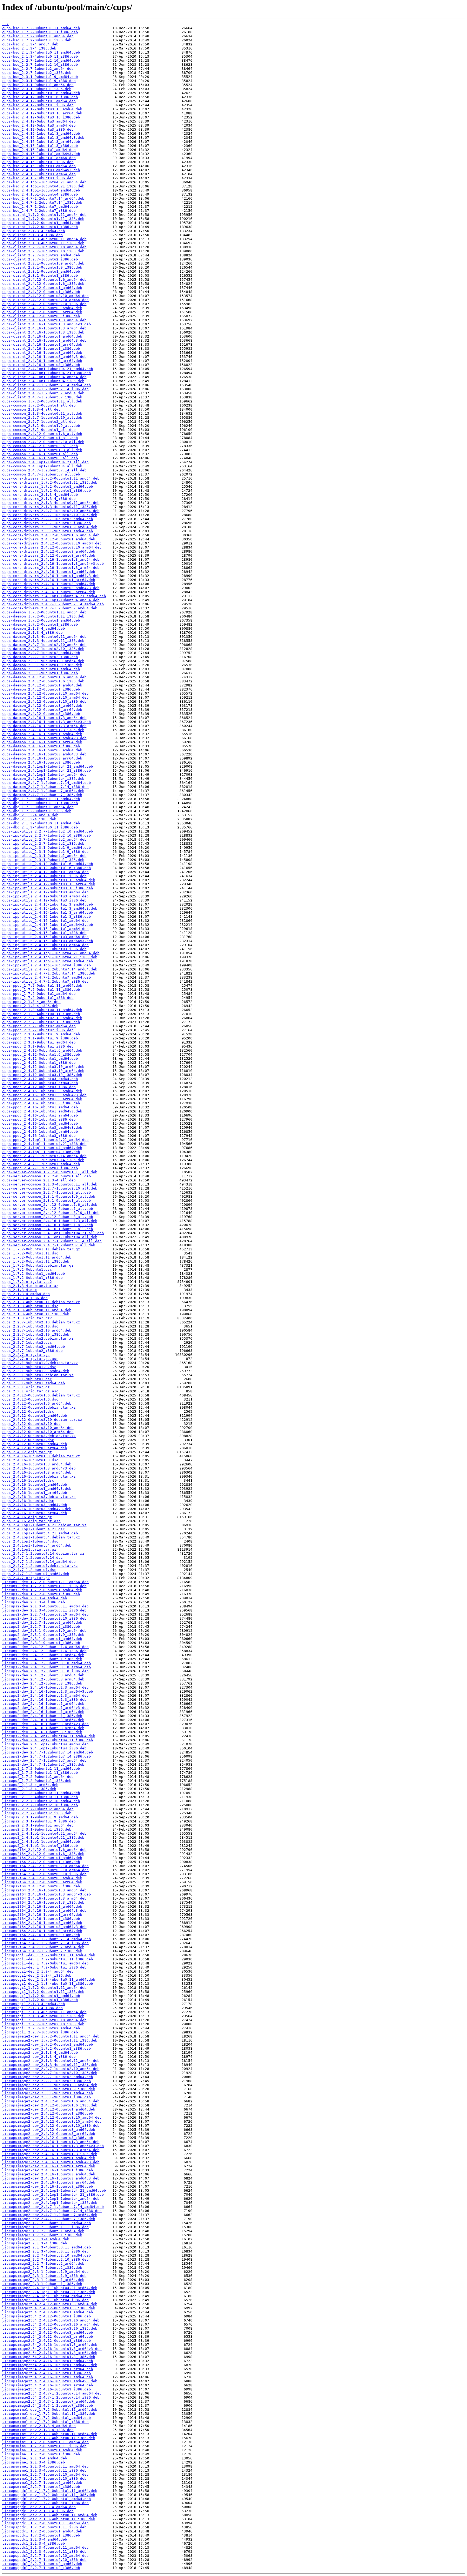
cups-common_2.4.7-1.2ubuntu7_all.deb (41, 474)
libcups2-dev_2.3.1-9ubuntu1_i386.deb (41, 1643)
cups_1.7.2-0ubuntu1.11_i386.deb (36, 1261)
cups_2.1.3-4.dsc (19, 1290)
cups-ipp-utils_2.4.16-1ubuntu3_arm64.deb (45, 945)
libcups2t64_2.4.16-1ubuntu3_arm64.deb (42, 1931)
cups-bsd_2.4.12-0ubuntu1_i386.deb (38, 105)
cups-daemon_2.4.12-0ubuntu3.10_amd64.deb (45, 693)
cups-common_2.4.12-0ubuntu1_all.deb (40, 438)
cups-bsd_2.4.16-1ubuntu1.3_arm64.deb (41, 142)
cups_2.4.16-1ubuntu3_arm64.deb (35, 1513)
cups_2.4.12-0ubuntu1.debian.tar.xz (39, 1407)
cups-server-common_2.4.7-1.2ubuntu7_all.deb (49, 1245)
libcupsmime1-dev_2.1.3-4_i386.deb (38, 2430)
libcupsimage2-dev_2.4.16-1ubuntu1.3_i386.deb (50, 2154)
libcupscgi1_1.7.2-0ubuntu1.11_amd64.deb (44, 1988)
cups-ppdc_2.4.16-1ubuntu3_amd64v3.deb (42, 1127)
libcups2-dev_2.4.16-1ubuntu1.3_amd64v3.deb (48, 1691)
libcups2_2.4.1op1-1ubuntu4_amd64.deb (41, 1842)
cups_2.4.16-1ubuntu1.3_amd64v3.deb (39, 1468)
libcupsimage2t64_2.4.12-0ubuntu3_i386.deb (46, 2341)
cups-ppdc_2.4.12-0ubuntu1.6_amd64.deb (42, 1050)
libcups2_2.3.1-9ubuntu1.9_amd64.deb (40, 1817)
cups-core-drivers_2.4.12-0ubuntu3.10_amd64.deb (52, 543)
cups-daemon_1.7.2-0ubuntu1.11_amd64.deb (44, 612)
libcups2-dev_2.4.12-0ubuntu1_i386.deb (42, 1659)
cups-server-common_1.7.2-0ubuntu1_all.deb (46, 1176)
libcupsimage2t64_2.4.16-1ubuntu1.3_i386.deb (49, 2357)
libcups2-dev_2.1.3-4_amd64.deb (35, 1598)
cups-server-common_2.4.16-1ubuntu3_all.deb (48, 1229)
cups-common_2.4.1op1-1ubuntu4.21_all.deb (45, 462)
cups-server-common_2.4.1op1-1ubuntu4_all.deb (50, 1237)
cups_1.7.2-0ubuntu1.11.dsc (30, 1253)
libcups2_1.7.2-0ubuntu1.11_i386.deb (40, 1773)
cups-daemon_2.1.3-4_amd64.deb (34, 628)
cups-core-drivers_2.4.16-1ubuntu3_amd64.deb (49, 584)
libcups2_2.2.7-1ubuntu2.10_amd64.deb (41, 1801)
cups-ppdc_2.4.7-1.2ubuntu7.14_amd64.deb (44, 1156)
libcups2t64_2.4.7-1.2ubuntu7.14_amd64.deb (46, 1939)
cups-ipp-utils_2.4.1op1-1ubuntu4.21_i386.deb (50, 957)
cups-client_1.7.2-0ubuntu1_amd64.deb (41, 223)
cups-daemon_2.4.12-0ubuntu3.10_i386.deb (44, 701)
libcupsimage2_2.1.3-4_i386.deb (35, 2243)
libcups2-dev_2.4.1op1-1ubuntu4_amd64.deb (45, 1744)
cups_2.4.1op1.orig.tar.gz (29, 1549)
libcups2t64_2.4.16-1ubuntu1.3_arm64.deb (44, 1898)
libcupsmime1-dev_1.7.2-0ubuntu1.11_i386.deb (49, 2414)
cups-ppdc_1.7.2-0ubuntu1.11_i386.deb (41, 990)
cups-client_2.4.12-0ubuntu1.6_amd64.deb (44, 280)
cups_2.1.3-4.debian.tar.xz (30, 1286)
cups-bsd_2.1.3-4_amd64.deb (30, 44)
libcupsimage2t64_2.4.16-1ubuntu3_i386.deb (46, 2389)
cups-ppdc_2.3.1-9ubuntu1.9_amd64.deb (41, 1034)
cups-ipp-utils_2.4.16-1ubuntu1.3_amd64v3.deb (50, 908)
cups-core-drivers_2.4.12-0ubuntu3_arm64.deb (49, 555)
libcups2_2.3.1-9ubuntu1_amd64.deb (38, 1825)
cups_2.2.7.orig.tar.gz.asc (30, 1359)
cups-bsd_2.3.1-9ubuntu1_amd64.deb (38, 85)
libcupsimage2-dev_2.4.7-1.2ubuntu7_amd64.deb (50, 2215)
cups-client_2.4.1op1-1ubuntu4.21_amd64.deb (48, 369)
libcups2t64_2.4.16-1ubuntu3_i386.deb (41, 1935)
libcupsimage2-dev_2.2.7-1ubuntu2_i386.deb (46, 2081)
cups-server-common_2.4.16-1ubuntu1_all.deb (48, 1225)
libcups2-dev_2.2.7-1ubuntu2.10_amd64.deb (45, 1614)
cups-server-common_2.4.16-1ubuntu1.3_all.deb (50, 1221)
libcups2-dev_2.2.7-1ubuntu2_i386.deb (41, 1626)
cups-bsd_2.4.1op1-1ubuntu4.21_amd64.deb (44, 182)
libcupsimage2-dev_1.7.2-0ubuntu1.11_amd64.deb (51, 2036)
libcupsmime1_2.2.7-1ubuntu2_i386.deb (41, 2487)
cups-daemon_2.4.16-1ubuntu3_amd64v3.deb (44, 754)
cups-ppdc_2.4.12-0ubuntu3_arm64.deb (40, 1083)
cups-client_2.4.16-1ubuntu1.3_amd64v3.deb (46, 324)
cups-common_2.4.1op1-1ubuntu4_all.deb (42, 466)
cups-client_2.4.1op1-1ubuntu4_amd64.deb (44, 377)
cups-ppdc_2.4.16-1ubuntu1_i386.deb (39, 1119)
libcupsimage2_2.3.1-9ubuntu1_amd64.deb (43, 2280)
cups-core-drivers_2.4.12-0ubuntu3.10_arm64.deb (52, 547)
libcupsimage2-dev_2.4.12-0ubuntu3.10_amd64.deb (52, 2117)
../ (5, 24)
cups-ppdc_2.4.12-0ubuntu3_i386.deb (39, 1087)
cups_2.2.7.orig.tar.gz (26, 1355)
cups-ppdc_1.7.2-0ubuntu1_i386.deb (38, 998)
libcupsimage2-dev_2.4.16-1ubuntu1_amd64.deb (49, 2158)
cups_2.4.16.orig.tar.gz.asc (31, 1521)
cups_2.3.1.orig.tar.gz (26, 1387)
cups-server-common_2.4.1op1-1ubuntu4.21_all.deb (53, 1233)
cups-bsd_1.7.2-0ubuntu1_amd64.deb (38, 36)
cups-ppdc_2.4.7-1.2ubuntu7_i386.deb (40, 1168)
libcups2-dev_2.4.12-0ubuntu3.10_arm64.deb (46, 1667)
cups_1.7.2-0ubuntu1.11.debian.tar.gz (41, 1249)
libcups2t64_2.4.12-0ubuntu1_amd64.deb (42, 1858)
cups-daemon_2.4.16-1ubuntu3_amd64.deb (42, 750)
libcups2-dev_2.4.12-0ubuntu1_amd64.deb (43, 1655)
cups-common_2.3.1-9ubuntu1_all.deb (39, 430)
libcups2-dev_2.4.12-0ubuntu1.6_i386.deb (44, 1651)
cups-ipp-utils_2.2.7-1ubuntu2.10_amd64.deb (48, 831)
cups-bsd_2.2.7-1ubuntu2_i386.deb (37, 73)
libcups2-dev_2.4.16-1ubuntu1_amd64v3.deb (45, 1708)
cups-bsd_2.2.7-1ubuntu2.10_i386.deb (40, 65)
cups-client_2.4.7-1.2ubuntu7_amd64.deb (43, 393)
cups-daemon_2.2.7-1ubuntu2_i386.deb (40, 657)
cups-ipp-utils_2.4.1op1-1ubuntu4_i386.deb (46, 965)
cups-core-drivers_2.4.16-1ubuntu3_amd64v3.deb (51, 588)
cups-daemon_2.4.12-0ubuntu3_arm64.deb (42, 710)
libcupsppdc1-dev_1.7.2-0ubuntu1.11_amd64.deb (50, 2491)
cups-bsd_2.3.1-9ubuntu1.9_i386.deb (39, 81)
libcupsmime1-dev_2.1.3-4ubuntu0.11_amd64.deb (50, 2434)
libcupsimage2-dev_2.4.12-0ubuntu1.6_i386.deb (50, 2105)
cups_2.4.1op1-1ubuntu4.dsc (30, 1541)
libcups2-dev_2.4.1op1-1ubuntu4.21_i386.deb (48, 1740)
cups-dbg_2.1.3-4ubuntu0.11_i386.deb (40, 827)
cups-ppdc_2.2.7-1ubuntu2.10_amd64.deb (42, 1018)
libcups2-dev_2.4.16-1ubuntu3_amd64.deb (43, 1720)
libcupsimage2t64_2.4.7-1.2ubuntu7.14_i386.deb (51, 2397)
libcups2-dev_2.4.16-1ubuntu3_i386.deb (42, 1732)
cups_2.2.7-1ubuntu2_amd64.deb (34, 1347)
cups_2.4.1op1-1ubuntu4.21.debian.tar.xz (44, 1525)
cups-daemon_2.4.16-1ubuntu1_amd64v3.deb (44, 738)
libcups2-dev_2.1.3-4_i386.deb (34, 1602)
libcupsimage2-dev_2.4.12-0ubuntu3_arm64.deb (49, 2134)
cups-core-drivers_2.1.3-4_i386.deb (39, 499)
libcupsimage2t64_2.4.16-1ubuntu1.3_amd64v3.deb (52, 2349)
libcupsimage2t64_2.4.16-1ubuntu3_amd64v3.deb (50, 2381)
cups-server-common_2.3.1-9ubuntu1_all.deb (46, 1201)
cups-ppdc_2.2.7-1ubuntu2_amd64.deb (39, 1026)
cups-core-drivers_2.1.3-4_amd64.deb (40, 495)
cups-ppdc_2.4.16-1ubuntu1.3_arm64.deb (42, 1099)
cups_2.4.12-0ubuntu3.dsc (28, 1440)
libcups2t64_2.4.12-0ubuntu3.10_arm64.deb (45, 1870)
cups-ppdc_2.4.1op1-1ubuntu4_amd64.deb (42, 1148)
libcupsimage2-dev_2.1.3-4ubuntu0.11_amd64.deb (51, 2061)
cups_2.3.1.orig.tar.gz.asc (30, 1391)
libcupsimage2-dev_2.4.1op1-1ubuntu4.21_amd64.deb (54, 2190)
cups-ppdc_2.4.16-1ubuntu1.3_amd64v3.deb (44, 1095)
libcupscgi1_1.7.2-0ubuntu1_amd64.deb (41, 1996)
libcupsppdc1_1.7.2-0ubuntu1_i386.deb (41, 2535)
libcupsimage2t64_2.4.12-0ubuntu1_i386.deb (46, 2316)
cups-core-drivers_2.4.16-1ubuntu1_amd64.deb (49, 572)
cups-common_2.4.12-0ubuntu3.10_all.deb (43, 442)
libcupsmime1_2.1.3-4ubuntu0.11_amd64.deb (45, 2466)
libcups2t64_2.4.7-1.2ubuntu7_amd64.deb (43, 1947)
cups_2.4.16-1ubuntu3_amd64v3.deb (37, 1509)
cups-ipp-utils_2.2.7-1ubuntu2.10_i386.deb (46, 835)
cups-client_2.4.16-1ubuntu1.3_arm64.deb (44, 328)
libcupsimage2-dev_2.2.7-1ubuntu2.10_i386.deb (50, 2073)
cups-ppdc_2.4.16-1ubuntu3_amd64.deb (40, 1123)
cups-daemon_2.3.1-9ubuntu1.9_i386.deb (42, 665)
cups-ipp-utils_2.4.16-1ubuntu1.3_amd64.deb (48, 904)
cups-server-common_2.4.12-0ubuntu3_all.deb (48, 1217)
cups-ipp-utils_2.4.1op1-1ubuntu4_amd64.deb (48, 961)
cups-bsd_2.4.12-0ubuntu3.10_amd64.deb (42, 109)
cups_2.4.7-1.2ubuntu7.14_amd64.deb (39, 1562)
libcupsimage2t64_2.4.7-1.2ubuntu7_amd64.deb (49, 2401)
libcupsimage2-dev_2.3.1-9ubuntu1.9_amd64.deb (50, 2085)
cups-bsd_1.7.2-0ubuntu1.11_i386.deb (40, 32)
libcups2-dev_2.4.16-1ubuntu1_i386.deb (42, 1716)
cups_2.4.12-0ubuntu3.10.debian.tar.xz (42, 1420)
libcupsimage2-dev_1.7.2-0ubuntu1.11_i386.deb (50, 2040)
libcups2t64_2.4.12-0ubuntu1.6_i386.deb (43, 1854)
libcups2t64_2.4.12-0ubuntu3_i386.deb (41, 1886)
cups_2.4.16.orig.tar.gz (27, 1517)
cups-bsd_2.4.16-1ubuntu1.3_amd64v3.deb (43, 138)
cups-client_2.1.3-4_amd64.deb (34, 231)
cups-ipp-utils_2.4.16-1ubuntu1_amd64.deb (45, 921)
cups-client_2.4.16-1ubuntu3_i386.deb (41, 365)
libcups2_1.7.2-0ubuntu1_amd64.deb (38, 1777)
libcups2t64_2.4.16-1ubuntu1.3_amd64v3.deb (46, 1894)
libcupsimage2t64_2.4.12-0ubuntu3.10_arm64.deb (51, 2324)
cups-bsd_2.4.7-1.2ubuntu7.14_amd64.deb (43, 198)
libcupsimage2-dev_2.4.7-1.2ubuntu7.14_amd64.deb (53, 2207)
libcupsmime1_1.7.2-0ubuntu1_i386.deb (41, 2454)
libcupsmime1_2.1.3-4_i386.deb (34, 2462)
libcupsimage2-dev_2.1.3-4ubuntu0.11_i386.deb (50, 2065)
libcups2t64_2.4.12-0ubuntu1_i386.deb (41, 1862)
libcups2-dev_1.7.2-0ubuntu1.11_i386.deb (44, 1586)
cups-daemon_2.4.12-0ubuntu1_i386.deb (41, 689)
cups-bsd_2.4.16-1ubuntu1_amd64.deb (39, 150)
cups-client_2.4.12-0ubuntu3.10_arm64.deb (45, 300)
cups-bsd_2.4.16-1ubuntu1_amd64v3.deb (41, 154)
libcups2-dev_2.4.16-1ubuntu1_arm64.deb (43, 1712)
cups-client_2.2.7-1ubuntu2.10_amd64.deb (44, 247)
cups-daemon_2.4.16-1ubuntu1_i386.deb (41, 746)
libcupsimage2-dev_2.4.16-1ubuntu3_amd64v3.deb (51, 2178)
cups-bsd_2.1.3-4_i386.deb (29, 48)
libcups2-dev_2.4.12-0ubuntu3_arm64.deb (43, 1679)
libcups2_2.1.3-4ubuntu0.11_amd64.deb (41, 1793)
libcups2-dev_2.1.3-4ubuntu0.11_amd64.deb (45, 1606)
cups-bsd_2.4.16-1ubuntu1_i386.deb (38, 162)
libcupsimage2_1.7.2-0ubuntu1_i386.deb (42, 2235)
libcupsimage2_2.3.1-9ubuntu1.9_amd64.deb (45, 2272)
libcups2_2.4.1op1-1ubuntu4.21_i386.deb (43, 1837)
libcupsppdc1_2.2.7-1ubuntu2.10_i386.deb (44, 2560)
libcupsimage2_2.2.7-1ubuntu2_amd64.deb (43, 2263)
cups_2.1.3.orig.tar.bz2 (27, 1318)
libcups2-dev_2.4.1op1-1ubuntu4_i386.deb (44, 1748)
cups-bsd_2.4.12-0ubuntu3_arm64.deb (39, 125)
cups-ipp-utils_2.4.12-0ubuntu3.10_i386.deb (48, 888)
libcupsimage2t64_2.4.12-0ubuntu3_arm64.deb (48, 2336)
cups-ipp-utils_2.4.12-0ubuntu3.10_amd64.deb (49, 880)
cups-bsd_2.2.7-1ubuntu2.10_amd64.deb (41, 60)
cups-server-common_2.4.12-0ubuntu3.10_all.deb (51, 1213)
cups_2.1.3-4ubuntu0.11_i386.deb (36, 1314)
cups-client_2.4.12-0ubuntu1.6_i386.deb (43, 284)
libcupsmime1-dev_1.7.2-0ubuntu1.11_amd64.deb (50, 2410)
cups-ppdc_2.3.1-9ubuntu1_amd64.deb (39, 1042)
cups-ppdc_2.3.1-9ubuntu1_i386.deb (38, 1046)
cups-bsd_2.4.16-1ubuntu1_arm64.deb (39, 158)
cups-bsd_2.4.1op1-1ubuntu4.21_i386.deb (43, 186)
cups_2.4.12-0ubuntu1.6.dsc (30, 1399)
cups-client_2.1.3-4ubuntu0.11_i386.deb (43, 243)
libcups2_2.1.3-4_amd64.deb (30, 1785)
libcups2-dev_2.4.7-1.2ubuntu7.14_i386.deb (46, 1756)
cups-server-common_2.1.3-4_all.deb (39, 1180)
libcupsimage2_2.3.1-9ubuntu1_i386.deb (42, 2284)
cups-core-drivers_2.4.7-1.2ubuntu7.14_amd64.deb (53, 604)
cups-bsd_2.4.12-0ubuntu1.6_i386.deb (40, 97)
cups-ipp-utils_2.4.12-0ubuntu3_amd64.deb (45, 892)
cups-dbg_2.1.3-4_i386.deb (29, 819)
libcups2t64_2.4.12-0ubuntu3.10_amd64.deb (45, 1866)
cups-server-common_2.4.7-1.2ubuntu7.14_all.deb (52, 1241)
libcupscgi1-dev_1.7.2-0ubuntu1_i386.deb (44, 1967)
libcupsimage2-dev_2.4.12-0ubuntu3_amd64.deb (49, 2130)
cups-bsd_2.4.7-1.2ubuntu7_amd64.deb (40, 207)
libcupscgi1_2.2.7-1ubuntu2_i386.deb (40, 2032)
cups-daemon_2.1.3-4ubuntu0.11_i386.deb (43, 641)
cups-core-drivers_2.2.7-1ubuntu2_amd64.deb (48, 519)
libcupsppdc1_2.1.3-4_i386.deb (34, 2543)
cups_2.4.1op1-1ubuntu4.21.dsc (34, 1529)
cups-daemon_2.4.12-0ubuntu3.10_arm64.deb (45, 697)
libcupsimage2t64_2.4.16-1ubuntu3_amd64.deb (48, 2377)
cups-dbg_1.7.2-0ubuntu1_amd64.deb (38, 807)
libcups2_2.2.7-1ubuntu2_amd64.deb (38, 1809)
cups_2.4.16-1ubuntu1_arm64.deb (35, 1493)
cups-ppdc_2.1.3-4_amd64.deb (31, 1002)
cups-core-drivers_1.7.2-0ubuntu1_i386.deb (46, 491)
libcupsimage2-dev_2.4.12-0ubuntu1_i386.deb (48, 2113)
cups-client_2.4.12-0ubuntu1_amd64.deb (42, 288)
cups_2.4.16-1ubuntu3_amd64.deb (35, 1505)
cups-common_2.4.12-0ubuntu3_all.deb (40, 446)
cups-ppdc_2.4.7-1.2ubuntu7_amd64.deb (41, 1164)
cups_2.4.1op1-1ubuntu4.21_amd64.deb (40, 1533)
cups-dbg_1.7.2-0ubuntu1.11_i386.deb (40, 803)
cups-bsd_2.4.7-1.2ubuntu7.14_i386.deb (42, 202)
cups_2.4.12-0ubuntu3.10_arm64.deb (38, 1432)
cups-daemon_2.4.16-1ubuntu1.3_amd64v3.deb (46, 722)
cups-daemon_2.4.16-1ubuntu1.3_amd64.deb (44, 718)
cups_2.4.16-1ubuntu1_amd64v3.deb (37, 1489)
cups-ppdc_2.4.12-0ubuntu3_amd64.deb (40, 1079)
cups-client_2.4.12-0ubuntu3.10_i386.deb (44, 304)
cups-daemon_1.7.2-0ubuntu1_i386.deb (40, 624)
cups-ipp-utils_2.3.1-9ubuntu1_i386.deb (43, 860)
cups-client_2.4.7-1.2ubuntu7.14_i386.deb (45, 389)
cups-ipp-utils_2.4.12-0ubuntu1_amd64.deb (45, 872)
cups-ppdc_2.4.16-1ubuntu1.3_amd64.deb (42, 1091)
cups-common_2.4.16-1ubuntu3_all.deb (40, 458)
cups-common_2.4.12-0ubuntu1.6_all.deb (42, 434)
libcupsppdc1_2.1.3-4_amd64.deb (35, 2539)
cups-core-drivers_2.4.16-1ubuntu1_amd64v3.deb (51, 576)
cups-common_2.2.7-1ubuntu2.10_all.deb (42, 417)
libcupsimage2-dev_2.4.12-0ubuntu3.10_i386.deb (51, 2126)
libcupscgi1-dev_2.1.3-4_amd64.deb (38, 1971)
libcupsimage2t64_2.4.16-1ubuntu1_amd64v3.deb (50, 2365)
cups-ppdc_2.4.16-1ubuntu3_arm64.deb (40, 1132)
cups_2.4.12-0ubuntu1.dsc (28, 1411)
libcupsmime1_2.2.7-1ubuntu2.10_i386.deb (44, 2478)
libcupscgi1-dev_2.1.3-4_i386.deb (37, 1975)
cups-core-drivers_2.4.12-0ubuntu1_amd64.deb (49, 539)
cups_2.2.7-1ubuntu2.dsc (27, 1343)
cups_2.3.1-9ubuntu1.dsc (27, 1379)
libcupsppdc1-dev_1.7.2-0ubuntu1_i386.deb (45, 2503)
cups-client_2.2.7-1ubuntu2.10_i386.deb (43, 251)
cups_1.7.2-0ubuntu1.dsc (27, 1269)
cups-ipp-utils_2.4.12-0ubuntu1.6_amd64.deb (48, 864)
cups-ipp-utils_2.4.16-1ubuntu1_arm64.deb (45, 929)
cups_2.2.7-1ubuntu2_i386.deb (32, 1351)
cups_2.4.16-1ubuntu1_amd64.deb (35, 1484)
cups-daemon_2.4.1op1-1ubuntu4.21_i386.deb (46, 770)
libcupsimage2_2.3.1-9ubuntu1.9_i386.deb (44, 2276)
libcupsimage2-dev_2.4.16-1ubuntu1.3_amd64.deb (51, 2142)
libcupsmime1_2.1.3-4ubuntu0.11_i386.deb (44, 2470)
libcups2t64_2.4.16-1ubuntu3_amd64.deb (42, 1923)
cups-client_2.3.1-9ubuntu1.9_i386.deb (42, 267)
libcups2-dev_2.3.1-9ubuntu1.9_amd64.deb (44, 1631)
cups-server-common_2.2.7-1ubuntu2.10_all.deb (50, 1188)
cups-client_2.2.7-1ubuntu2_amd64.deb (41, 255)
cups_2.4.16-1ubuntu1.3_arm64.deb (37, 1472)
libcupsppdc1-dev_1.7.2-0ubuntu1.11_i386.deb (49, 2495)
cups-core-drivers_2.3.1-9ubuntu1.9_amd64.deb (50, 527)
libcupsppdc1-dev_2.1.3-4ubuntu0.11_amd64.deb (50, 2515)
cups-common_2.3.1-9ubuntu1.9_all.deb (41, 426)
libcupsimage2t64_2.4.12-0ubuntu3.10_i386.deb (50, 2328)
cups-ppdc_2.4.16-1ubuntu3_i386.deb (39, 1136)
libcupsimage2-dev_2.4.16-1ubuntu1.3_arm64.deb (51, 2150)
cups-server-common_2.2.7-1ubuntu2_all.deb (46, 1192)
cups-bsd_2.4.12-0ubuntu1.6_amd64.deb (41, 93)
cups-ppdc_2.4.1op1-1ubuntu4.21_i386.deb (44, 1144)
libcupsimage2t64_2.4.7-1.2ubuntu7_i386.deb (48, 2405)
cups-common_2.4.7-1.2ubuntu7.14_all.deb (44, 470)
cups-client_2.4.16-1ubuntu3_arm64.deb (42, 361)
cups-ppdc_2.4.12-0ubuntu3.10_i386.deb (42, 1075)
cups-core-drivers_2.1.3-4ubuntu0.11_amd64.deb (51, 503)
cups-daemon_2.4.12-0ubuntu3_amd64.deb (42, 706)
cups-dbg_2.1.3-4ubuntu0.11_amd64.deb (41, 823)
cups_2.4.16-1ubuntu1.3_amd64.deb (37, 1464)
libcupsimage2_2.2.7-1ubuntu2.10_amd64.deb (46, 2255)
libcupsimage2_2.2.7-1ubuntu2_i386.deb (42, 2268)
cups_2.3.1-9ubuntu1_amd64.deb (34, 1383)
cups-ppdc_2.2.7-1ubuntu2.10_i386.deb (41, 1022)
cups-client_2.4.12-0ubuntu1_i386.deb (41, 292)
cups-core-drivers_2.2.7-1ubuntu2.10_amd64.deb (51, 511)
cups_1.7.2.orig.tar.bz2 (27, 1282)
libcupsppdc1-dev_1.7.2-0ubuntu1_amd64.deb (46, 2499)
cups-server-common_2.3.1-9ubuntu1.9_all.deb (49, 1196)
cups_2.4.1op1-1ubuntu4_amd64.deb (37, 1545)
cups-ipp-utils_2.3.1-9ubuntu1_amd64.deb (44, 856)
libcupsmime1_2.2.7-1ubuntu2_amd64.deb (42, 2483)
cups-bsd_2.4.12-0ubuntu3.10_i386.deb (41, 117)
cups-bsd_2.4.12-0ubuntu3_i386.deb (38, 129)
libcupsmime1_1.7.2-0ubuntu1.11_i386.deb (44, 2446)
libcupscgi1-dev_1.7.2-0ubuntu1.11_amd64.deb (49, 1955)
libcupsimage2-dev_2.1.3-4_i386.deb (39, 2057)
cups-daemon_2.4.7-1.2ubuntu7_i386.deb (42, 795)
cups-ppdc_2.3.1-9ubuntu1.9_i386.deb (40, 1038)
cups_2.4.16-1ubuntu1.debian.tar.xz (39, 1476)
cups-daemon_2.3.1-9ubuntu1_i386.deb (40, 673)
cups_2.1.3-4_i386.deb (25, 1298)
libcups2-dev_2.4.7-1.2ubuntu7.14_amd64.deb (48, 1752)
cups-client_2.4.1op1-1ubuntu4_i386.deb (43, 381)
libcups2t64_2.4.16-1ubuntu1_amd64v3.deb (44, 1910)
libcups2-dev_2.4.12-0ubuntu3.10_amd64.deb (46, 1663)
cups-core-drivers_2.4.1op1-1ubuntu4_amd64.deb (51, 600)
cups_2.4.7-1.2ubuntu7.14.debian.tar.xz (43, 1553)
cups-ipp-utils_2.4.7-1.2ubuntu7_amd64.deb (46, 977)
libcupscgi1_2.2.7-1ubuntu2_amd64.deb (41, 2028)
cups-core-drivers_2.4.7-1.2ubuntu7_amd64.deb (50, 608)
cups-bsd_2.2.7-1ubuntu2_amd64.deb (38, 69)
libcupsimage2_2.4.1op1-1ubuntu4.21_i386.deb (49, 2292)
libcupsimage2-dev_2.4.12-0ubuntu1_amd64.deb (49, 2109)
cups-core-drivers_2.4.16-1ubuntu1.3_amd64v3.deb (53, 564)
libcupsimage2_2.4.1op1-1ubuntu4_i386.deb (45, 2300)
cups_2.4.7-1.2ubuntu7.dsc (29, 1570)
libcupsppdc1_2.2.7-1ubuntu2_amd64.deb (42, 2564)
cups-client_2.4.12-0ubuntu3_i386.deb (41, 316)
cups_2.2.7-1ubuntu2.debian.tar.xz (38, 1338)
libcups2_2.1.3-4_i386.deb (29, 1789)
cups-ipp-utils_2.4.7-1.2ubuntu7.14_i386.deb (49, 973)
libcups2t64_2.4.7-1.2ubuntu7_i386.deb (42, 1951)
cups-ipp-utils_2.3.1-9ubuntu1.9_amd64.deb (46, 848)
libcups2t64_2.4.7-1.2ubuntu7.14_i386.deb (45, 1943)
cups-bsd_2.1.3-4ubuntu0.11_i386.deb (40, 56)
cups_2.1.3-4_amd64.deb (26, 1294)
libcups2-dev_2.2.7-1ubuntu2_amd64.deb (42, 1622)
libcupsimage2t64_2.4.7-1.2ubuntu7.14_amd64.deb (52, 2393)
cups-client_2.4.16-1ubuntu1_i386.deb (41, 349)
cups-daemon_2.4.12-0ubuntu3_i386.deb (41, 714)
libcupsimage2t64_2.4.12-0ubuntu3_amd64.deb (48, 2332)
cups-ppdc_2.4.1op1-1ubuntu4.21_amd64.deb (45, 1140)
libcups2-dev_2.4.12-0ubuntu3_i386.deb (42, 1683)
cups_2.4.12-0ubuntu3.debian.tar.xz (39, 1436)
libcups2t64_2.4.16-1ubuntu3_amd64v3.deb (44, 1927)
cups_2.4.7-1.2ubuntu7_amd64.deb (36, 1574)
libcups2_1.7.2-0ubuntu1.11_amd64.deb (41, 1768)
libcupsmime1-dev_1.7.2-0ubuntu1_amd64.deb (46, 2418)
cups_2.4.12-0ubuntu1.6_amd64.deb (37, 1403)
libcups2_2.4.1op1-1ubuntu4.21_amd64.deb (44, 1833)
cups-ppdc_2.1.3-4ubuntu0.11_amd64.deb (42, 1010)
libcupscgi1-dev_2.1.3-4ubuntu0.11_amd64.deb (49, 1979)
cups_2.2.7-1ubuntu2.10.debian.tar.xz (41, 1322)
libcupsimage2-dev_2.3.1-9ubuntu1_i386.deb (46, 2097)
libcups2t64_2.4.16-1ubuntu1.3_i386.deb (43, 1902)
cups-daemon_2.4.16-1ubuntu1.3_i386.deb (43, 730)
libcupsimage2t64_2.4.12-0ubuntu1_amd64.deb (48, 2312)
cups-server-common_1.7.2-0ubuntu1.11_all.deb (50, 1172)
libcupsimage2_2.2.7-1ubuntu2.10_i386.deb (45, 2259)
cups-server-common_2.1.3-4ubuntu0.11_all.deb (50, 1184)
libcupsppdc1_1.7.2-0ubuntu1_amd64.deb (42, 2531)
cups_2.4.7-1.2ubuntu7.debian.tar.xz (40, 1566)
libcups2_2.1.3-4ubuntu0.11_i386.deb (40, 1797)
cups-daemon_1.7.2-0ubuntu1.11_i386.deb (43, 616)
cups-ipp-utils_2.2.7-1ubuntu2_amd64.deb (44, 839)
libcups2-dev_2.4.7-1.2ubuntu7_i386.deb (43, 1764)
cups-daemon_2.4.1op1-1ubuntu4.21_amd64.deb (48, 766)
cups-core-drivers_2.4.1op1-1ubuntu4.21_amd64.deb (54, 596)
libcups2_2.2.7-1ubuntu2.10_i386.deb (40, 1805)
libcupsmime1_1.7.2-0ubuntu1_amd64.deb (42, 2450)
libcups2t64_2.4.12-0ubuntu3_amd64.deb (42, 1878)
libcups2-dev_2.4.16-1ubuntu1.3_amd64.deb (45, 1687)
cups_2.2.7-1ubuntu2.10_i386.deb (36, 1334)
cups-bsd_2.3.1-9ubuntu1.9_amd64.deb (40, 77)
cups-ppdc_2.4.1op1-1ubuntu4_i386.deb (41, 1152)
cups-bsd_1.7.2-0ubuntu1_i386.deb (37, 40)
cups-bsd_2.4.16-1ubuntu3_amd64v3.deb (41, 170)
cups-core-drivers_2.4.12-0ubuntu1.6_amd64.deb (51, 535)
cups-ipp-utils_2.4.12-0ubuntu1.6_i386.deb (46, 868)
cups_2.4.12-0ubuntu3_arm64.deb (35, 1448)
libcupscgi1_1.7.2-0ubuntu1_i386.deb (40, 2000)
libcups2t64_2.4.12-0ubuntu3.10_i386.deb (44, 1874)
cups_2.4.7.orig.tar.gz (26, 1578)
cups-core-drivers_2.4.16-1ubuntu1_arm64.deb (49, 580)
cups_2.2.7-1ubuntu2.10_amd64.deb (37, 1330)
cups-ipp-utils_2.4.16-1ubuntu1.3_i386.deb (46, 917)
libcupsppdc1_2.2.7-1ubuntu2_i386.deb (41, 2568)
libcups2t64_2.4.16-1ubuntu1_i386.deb (41, 1919)
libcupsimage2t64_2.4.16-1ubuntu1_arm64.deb (48, 2369)
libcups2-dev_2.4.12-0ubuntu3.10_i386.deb (45, 1671)
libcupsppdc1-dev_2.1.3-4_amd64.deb (39, 2507)
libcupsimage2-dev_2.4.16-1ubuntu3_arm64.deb (49, 2182)
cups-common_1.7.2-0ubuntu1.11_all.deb (42, 401)
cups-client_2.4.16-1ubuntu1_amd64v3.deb (44, 340)
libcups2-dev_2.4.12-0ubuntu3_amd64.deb (43, 1675)
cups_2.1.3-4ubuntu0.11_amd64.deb (37, 1310)
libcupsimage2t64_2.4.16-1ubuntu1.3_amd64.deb (50, 2345)
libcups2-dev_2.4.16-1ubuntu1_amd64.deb (43, 1704)
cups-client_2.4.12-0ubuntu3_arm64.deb (42, 312)
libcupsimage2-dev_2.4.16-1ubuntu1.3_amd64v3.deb (53, 2146)
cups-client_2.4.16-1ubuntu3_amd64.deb (42, 353)
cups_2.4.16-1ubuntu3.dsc (28, 1501)
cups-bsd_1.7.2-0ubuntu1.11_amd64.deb (41, 28)
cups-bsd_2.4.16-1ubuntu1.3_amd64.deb (41, 133)
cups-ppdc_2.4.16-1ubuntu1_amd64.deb (40, 1107)
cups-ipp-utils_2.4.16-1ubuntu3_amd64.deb (45, 937)
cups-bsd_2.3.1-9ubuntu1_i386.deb (37, 89)
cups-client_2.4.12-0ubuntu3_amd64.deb (42, 308)
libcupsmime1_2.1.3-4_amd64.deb (35, 2458)
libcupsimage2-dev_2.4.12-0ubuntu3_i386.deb (48, 2138)
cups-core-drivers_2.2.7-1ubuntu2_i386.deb (46, 523)
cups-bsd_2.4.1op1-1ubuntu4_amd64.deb (41, 190)
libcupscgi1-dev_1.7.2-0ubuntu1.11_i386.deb (48, 1959)
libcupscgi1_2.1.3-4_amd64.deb (34, 2004)
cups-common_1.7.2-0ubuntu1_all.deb (39, 405)
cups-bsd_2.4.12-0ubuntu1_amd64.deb (39, 101)
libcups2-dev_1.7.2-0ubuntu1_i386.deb (41, 1594)
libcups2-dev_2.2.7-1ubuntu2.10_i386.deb (44, 1618)
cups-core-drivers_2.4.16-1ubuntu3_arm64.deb (49, 592)
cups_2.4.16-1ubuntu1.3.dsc (30, 1460)
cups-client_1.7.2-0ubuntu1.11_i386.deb (43, 219)
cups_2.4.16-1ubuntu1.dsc (28, 1480)
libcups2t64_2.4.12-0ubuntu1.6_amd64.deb (44, 1850)
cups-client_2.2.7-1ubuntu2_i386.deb (40, 259)
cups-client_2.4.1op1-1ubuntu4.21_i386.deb (46, 373)
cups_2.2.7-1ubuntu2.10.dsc (30, 1326)
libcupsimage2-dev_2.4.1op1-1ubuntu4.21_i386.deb (53, 2194)
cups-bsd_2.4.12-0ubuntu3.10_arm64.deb (42, 113)
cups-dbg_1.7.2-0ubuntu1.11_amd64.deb (41, 799)
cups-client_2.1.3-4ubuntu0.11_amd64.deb (44, 239)
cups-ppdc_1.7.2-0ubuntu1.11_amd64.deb (42, 985)
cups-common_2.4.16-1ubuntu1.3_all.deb (42, 450)
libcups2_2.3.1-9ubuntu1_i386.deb (37, 1829)
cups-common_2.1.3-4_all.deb (31, 409)
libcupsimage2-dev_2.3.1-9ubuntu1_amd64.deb (48, 2093)
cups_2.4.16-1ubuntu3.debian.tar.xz (39, 1497)
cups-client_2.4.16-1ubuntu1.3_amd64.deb (44, 320)
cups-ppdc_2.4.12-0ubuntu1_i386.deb (39, 1063)
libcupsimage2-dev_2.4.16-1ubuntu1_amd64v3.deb (51, 2162)
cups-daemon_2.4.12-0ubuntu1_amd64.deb (42, 685)
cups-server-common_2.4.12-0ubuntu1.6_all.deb (50, 1205)
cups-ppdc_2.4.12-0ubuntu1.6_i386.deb (41, 1054)
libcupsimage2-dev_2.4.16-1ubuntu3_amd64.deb (49, 2174)
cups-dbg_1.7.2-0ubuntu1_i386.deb (37, 811)
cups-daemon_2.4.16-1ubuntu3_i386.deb (41, 762)
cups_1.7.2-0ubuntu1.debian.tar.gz (38, 1265)
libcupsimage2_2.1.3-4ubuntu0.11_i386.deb (45, 2251)
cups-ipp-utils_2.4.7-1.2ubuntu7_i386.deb (45, 981)
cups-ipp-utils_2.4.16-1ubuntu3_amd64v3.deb (48, 941)
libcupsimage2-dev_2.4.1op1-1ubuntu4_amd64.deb (51, 2199)
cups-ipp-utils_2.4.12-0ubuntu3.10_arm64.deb (49, 884)
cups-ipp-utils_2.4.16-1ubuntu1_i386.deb (44, 933)
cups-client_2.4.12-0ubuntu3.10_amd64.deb (45, 296)
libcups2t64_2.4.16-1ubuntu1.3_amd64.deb (44, 1890)
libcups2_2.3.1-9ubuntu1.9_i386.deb (39, 1821)
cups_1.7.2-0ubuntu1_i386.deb (32, 1278)
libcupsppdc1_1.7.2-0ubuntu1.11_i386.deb (44, 2527)
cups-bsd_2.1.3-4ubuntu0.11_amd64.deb (41, 52)
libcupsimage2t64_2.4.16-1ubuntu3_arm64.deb (48, 2385)
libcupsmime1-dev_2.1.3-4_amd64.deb (39, 2426)
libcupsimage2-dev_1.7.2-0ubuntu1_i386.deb (46, 2048)
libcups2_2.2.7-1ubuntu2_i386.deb (37, 1813)
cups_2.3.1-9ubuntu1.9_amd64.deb (36, 1371)
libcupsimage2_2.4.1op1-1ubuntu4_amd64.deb (46, 2296)
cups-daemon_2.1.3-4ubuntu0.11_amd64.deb (44, 637)
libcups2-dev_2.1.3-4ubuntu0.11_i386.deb (44, 1610)
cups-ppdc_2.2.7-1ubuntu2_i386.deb (38, 1030)
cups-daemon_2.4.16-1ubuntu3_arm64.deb (42, 758)
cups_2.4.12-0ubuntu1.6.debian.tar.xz (41, 1395)
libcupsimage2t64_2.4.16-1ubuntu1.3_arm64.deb (50, 2353)
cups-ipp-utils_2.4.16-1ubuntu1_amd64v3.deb (48, 925)
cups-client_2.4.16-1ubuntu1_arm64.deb (42, 344)
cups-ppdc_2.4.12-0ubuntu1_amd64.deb (40, 1059)
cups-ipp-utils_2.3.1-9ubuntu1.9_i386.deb (45, 852)
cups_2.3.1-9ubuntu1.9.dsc (29, 1367)
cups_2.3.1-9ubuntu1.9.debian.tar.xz (40, 1363)
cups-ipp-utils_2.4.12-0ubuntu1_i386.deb (44, 876)
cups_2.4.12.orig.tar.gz (27, 1452)
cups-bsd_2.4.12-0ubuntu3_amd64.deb (39, 121)
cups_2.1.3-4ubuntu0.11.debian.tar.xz (41, 1302)
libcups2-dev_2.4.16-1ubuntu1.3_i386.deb (44, 1700)
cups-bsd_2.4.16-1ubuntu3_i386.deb (38, 178)
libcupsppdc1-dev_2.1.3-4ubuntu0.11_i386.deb (49, 2519)
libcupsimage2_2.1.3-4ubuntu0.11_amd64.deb (46, 2247)
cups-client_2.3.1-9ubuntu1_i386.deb (40, 275)
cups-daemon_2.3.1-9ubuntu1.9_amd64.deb (43, 661)
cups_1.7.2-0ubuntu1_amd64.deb (34, 1274)
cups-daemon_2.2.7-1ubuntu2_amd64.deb (41, 653)
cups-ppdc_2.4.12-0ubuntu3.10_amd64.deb (43, 1067)
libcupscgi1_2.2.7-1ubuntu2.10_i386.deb (43, 2024)
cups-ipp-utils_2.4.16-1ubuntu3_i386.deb (44, 949)
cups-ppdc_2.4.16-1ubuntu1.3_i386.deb (41, 1103)
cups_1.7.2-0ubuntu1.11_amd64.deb (37, 1257)
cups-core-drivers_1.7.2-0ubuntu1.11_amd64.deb (51, 478)
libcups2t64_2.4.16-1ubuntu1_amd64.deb (42, 1906)
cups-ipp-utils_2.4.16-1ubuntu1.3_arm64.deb (48, 912)
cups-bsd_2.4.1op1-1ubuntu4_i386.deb (40, 194)
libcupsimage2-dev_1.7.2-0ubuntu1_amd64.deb (48, 2044)
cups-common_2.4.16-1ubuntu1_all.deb (40, 454)
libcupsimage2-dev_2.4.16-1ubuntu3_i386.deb (48, 2186)
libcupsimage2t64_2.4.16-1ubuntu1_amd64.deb (48, 2361)
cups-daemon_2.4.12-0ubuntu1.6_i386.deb (43, 681)
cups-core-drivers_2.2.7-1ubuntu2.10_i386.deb (50, 515)
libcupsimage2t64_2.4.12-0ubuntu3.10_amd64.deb (51, 2320)
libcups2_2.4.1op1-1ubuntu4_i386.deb (40, 1846)
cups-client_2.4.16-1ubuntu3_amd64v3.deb (44, 357)
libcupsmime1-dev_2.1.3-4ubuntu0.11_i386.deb (49, 2438)
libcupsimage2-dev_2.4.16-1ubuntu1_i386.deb (48, 2170)
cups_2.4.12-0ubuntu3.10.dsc (31, 1424)
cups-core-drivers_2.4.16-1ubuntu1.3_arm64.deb (51, 568)
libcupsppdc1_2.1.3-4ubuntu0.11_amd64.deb (45, 2547)
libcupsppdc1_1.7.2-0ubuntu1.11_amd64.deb (45, 2523)
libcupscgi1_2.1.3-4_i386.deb (32, 2008)
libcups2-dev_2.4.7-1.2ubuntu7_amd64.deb (44, 1760)
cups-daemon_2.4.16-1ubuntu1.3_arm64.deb (44, 726)
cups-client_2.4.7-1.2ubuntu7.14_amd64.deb (46, 385)
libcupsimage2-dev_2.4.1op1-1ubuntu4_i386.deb (50, 2203)
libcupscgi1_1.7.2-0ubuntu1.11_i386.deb (43, 1992)
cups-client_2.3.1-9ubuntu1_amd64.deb (41, 271)
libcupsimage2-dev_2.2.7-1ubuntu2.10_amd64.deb (51, 2069)
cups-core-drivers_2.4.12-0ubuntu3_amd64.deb (49, 551)
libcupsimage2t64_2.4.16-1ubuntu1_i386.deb (46, 2373)
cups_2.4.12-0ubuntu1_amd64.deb (35, 1416)
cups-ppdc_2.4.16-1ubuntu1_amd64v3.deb (42, 1111)
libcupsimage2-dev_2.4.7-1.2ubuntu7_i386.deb (49, 2219)
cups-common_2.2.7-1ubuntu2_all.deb (39, 422)
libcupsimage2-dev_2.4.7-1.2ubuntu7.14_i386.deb (52, 2211)
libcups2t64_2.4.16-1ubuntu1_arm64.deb (42, 1915)
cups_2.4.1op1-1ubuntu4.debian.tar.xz (41, 1537)
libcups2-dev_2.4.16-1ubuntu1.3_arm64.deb (45, 1695)
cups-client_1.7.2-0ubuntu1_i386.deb (40, 227)
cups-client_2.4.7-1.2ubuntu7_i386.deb (42, 397)
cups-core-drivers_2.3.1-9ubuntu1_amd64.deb (48, 531)
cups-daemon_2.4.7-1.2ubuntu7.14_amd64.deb (46, 783)
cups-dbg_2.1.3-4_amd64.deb (30, 815)
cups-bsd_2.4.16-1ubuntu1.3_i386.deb (40, 146)
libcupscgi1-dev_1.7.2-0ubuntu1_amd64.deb (45, 1963)
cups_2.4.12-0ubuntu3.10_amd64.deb (38, 1428)
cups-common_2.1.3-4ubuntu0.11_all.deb (42, 413)
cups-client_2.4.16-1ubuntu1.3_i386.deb (43, 332)
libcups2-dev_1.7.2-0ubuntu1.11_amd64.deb (45, 1582)
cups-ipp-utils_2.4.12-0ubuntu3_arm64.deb (45, 896)
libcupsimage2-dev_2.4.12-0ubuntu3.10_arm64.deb (52, 2121)
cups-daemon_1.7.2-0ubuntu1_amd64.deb (41, 620)
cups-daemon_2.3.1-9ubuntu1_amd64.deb (41, 669)
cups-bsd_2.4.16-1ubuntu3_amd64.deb (39, 166)
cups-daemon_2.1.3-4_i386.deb (32, 633)
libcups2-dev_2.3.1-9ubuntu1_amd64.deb (42, 1639)
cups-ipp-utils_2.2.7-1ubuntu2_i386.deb (43, 843)
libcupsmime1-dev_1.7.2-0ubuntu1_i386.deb (45, 2422)
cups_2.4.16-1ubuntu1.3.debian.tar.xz (41, 1456)
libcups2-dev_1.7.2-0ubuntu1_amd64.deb (42, 1590)
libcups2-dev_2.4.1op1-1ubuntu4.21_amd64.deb (49, 1736)
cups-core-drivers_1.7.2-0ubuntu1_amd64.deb (48, 486)
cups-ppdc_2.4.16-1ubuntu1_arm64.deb (40, 1115)
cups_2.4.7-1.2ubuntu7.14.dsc (32, 1558)
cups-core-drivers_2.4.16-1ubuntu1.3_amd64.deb (51, 559)
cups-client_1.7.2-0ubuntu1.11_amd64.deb (44, 215)
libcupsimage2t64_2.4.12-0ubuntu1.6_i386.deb (49, 2308)
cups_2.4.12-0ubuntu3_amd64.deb (35, 1444)
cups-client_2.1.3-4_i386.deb (32, 235)
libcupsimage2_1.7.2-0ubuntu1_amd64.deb (43, 2231)
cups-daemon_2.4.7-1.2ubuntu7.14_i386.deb (45, 787)
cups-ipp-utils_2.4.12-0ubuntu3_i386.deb (44, 900)
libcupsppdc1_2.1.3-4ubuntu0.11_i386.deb (44, 2552)
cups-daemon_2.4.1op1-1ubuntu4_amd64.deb (44, 775)
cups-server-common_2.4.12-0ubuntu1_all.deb (48, 1209)
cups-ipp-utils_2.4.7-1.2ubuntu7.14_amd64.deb (50, 969)
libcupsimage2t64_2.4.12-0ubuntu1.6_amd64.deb (50, 2304)
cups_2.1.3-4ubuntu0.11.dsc (30, 1306)
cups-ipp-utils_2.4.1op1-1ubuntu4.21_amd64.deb (51, 953)
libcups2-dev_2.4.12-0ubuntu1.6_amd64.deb (45, 1647)
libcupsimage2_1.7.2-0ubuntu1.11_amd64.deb (46, 2223)
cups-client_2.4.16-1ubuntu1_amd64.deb (42, 336)
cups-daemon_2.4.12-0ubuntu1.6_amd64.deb (44, 677)
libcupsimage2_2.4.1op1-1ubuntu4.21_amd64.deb (50, 2288)
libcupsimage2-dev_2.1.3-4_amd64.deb (40, 2052)
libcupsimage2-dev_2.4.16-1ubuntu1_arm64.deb (49, 2166)
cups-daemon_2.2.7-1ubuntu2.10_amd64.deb (44, 645)
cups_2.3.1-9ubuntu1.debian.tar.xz (38, 1375)
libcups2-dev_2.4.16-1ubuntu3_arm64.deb (43, 1728)
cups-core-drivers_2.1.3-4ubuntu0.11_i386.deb (50, 507)
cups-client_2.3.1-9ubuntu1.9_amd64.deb (43, 263)
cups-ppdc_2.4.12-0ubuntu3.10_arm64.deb (43, 1071)
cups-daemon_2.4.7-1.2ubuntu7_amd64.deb (43, 791)
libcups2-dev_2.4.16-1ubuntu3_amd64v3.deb (45, 1724)
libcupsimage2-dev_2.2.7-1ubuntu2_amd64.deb (48, 2077)
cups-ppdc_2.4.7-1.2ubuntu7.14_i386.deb (43, 1160)
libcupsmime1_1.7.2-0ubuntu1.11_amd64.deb (45, 2442)
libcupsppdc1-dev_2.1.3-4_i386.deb (38, 2511)
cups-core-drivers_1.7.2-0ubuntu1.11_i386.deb (50, 482)
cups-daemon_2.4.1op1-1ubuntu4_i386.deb (43, 779)
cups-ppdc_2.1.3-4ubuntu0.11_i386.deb (41, 1014)
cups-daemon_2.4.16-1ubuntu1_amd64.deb (42, 734)
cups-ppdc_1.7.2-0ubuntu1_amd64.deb (39, 994)
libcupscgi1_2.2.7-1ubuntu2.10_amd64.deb (44, 2020)
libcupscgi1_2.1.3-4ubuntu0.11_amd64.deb (44, 2012)
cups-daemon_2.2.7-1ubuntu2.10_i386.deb (43, 649)
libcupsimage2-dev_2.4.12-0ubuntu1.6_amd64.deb (51, 2101)
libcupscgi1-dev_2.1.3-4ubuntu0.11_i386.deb (48, 1984)
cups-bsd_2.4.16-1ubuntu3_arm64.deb (39, 174)
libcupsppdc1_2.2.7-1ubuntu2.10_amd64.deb (45, 2556)
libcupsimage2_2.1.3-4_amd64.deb (36, 2239)
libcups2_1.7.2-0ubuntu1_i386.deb (37, 1781)
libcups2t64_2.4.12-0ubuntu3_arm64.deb (42, 1882)
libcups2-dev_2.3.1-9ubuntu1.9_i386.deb (43, 1635)
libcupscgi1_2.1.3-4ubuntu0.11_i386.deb (43, 2016)
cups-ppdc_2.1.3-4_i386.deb (30, 1006)
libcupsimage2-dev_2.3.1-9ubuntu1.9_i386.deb (49, 2089)
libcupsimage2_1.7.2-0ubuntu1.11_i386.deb (45, 2227)
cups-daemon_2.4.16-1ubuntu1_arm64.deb (42, 742)
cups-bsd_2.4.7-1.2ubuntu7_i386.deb (39, 211)
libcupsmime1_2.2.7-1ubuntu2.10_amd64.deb (45, 2474)
